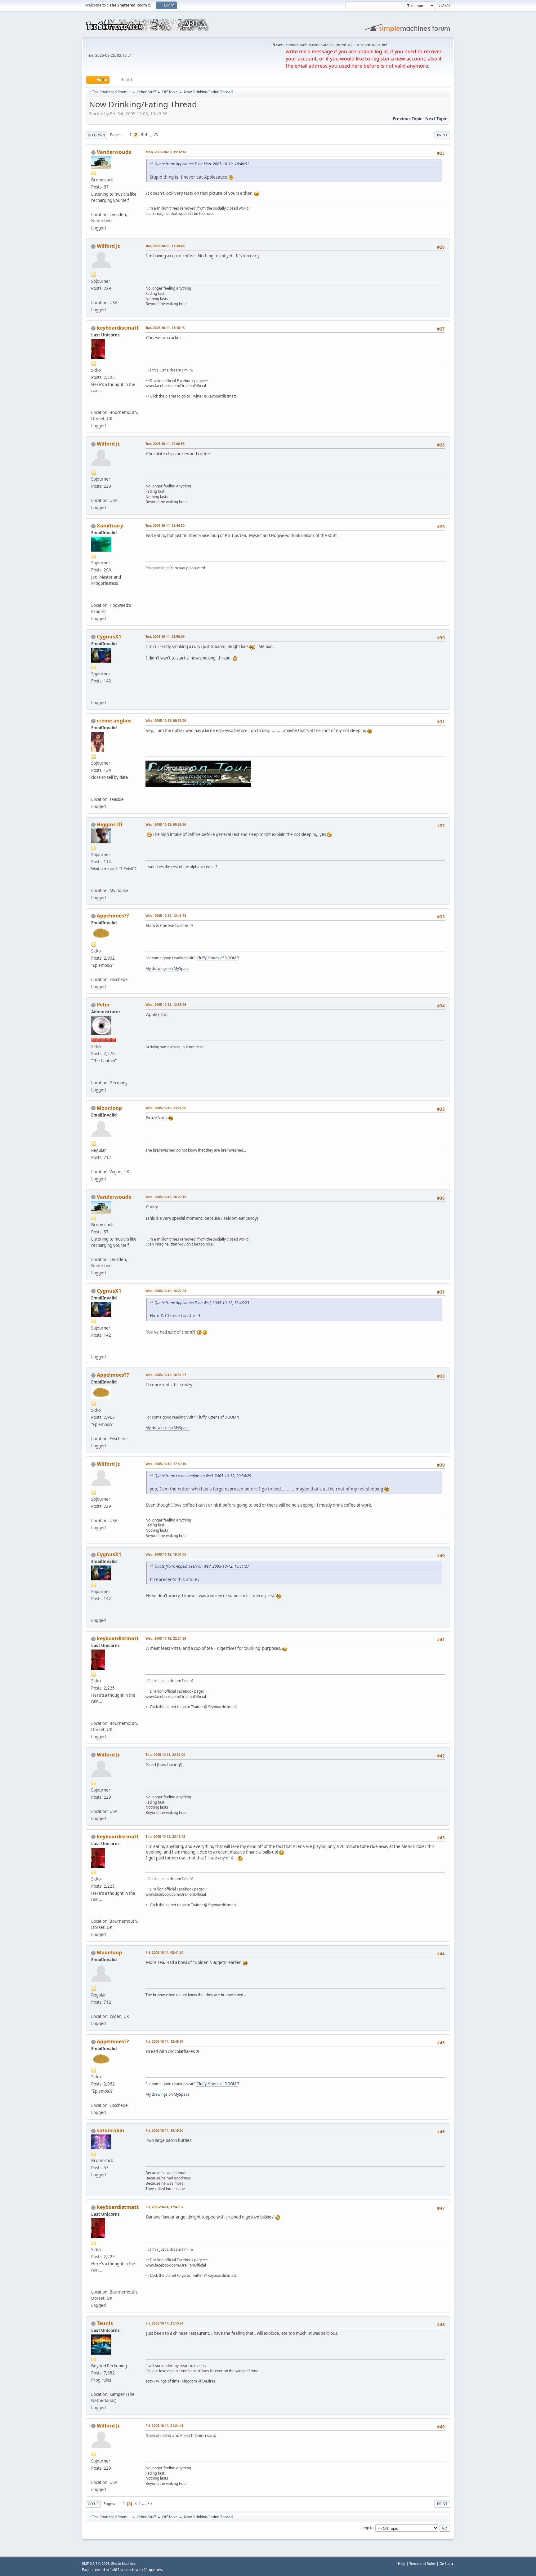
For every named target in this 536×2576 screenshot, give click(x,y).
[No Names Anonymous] (94, 883)
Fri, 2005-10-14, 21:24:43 (164, 2425)
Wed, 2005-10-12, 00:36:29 (166, 720)
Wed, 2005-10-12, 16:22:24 (166, 1291)
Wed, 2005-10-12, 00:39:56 (166, 824)
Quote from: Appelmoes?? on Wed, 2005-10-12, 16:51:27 (202, 1566)
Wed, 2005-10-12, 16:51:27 (166, 1375)
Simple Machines (124, 2564)
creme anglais (114, 721)
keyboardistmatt (118, 328)
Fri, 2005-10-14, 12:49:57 (164, 2041)
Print (442, 135)
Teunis (105, 2323)
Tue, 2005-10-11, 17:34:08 (165, 246)
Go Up (93, 2504)
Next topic (436, 119)
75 (156, 135)
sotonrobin (111, 2130)
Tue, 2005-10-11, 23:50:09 (165, 636)
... (151, 135)
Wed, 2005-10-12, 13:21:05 (166, 1108)
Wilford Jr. (109, 246)
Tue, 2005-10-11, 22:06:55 (165, 444)
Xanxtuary (110, 526)
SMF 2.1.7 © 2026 (96, 2564)
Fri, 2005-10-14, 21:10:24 (164, 2323)
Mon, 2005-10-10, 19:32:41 (166, 152)
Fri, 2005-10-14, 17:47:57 (164, 2207)
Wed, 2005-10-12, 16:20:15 (166, 1197)
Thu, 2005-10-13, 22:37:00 (165, 1754)
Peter (103, 1005)
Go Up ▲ (447, 2563)
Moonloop (109, 1108)
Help (402, 2563)
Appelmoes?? (113, 916)
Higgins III (110, 824)
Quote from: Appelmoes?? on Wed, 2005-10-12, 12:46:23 (202, 1303)
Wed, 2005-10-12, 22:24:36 (166, 1638)
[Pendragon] (94, 792)
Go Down (96, 135)
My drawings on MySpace (167, 968)
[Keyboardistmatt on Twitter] (94, 405)
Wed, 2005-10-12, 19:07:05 (166, 1554)
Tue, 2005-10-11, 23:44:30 (165, 525)
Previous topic (407, 119)
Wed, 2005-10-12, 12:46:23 (166, 915)
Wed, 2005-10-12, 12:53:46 (166, 1004)
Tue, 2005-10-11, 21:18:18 (165, 328)
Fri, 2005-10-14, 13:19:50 (164, 2130)
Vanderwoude (114, 152)
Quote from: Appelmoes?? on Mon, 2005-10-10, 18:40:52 (202, 164)
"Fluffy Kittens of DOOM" (217, 958)
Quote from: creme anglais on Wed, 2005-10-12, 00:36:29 (203, 1476)
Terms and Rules (422, 2563)
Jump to (367, 2528)
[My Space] (94, 597)
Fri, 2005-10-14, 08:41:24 (164, 1952)
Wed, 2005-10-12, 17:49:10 (166, 1464)
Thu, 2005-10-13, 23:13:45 (165, 1836)
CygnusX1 (109, 637)
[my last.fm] (94, 1075)
